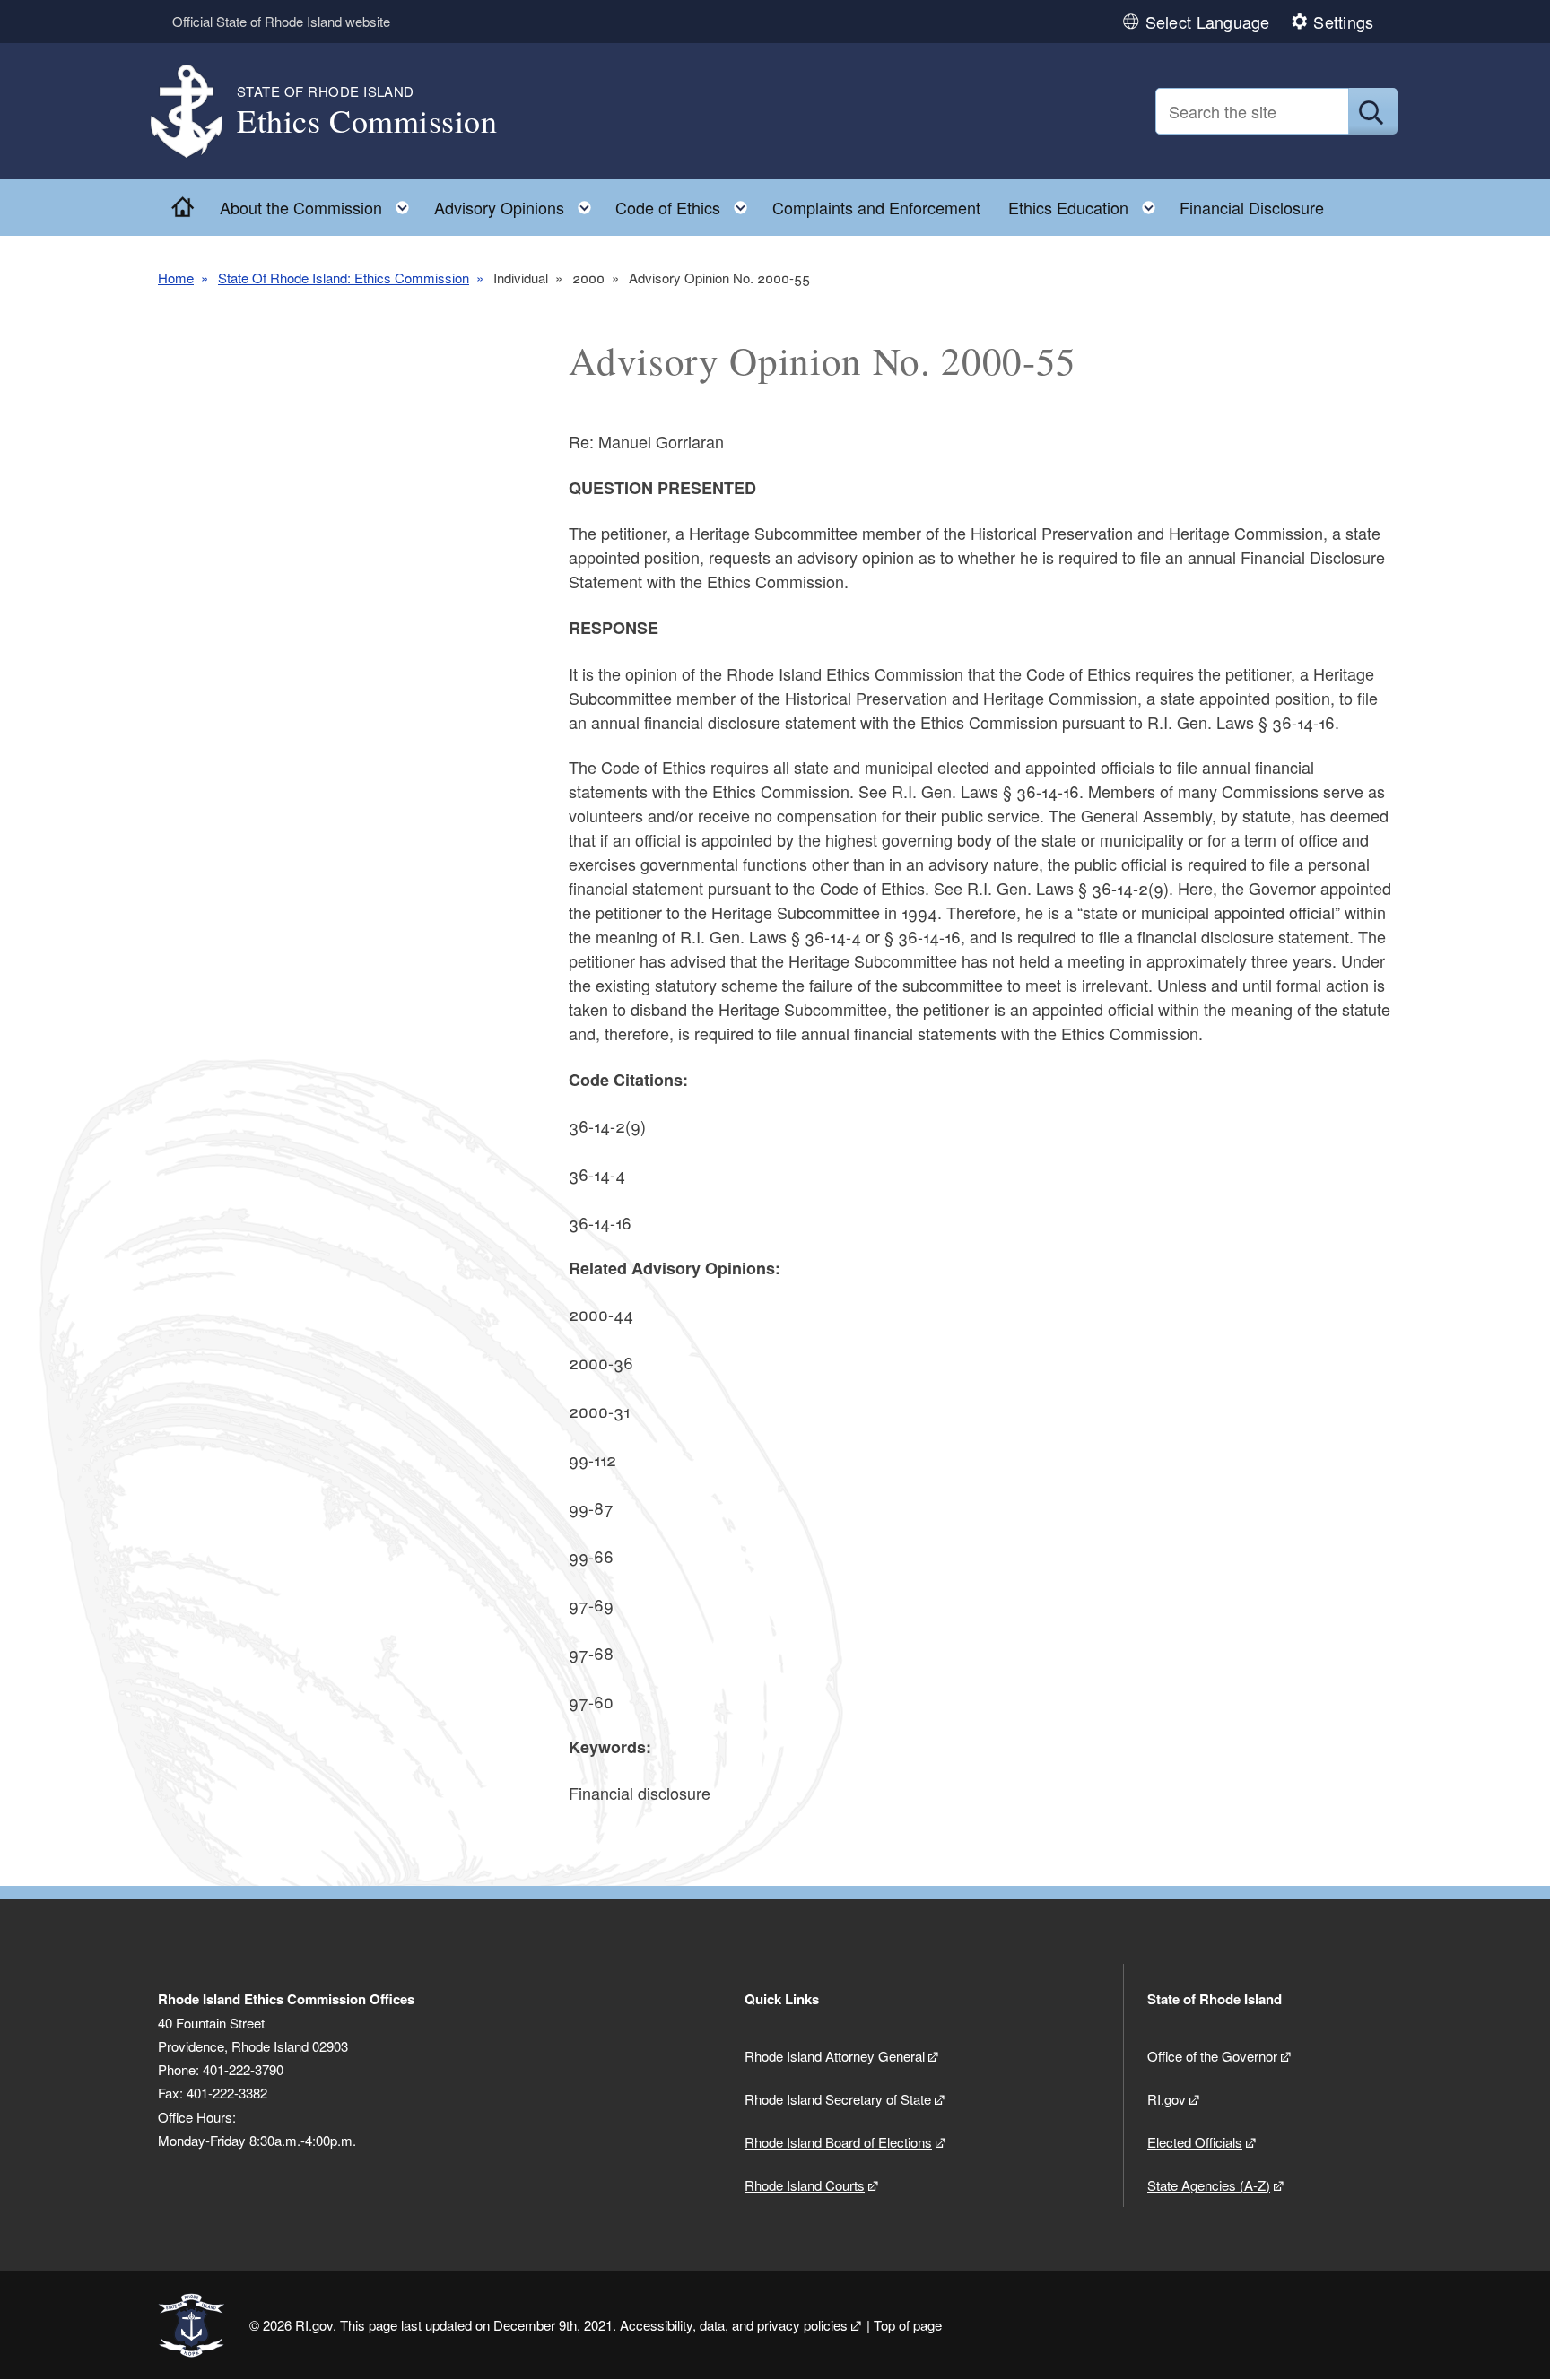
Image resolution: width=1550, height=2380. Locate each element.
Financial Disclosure (1252, 207)
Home (176, 278)
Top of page (908, 2325)
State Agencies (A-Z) (1209, 2185)
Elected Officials (1195, 2142)
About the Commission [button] (320, 203)
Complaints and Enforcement (876, 207)
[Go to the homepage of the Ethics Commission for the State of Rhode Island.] (197, 112)
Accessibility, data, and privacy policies (734, 2325)
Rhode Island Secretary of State (838, 2099)
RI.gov (1167, 2099)
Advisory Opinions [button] (518, 203)
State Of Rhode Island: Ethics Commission (344, 278)
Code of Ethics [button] (687, 203)
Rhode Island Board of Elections (838, 2142)
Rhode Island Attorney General (835, 2056)
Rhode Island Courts (805, 2185)
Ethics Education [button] (1087, 203)
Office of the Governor (1212, 2056)
